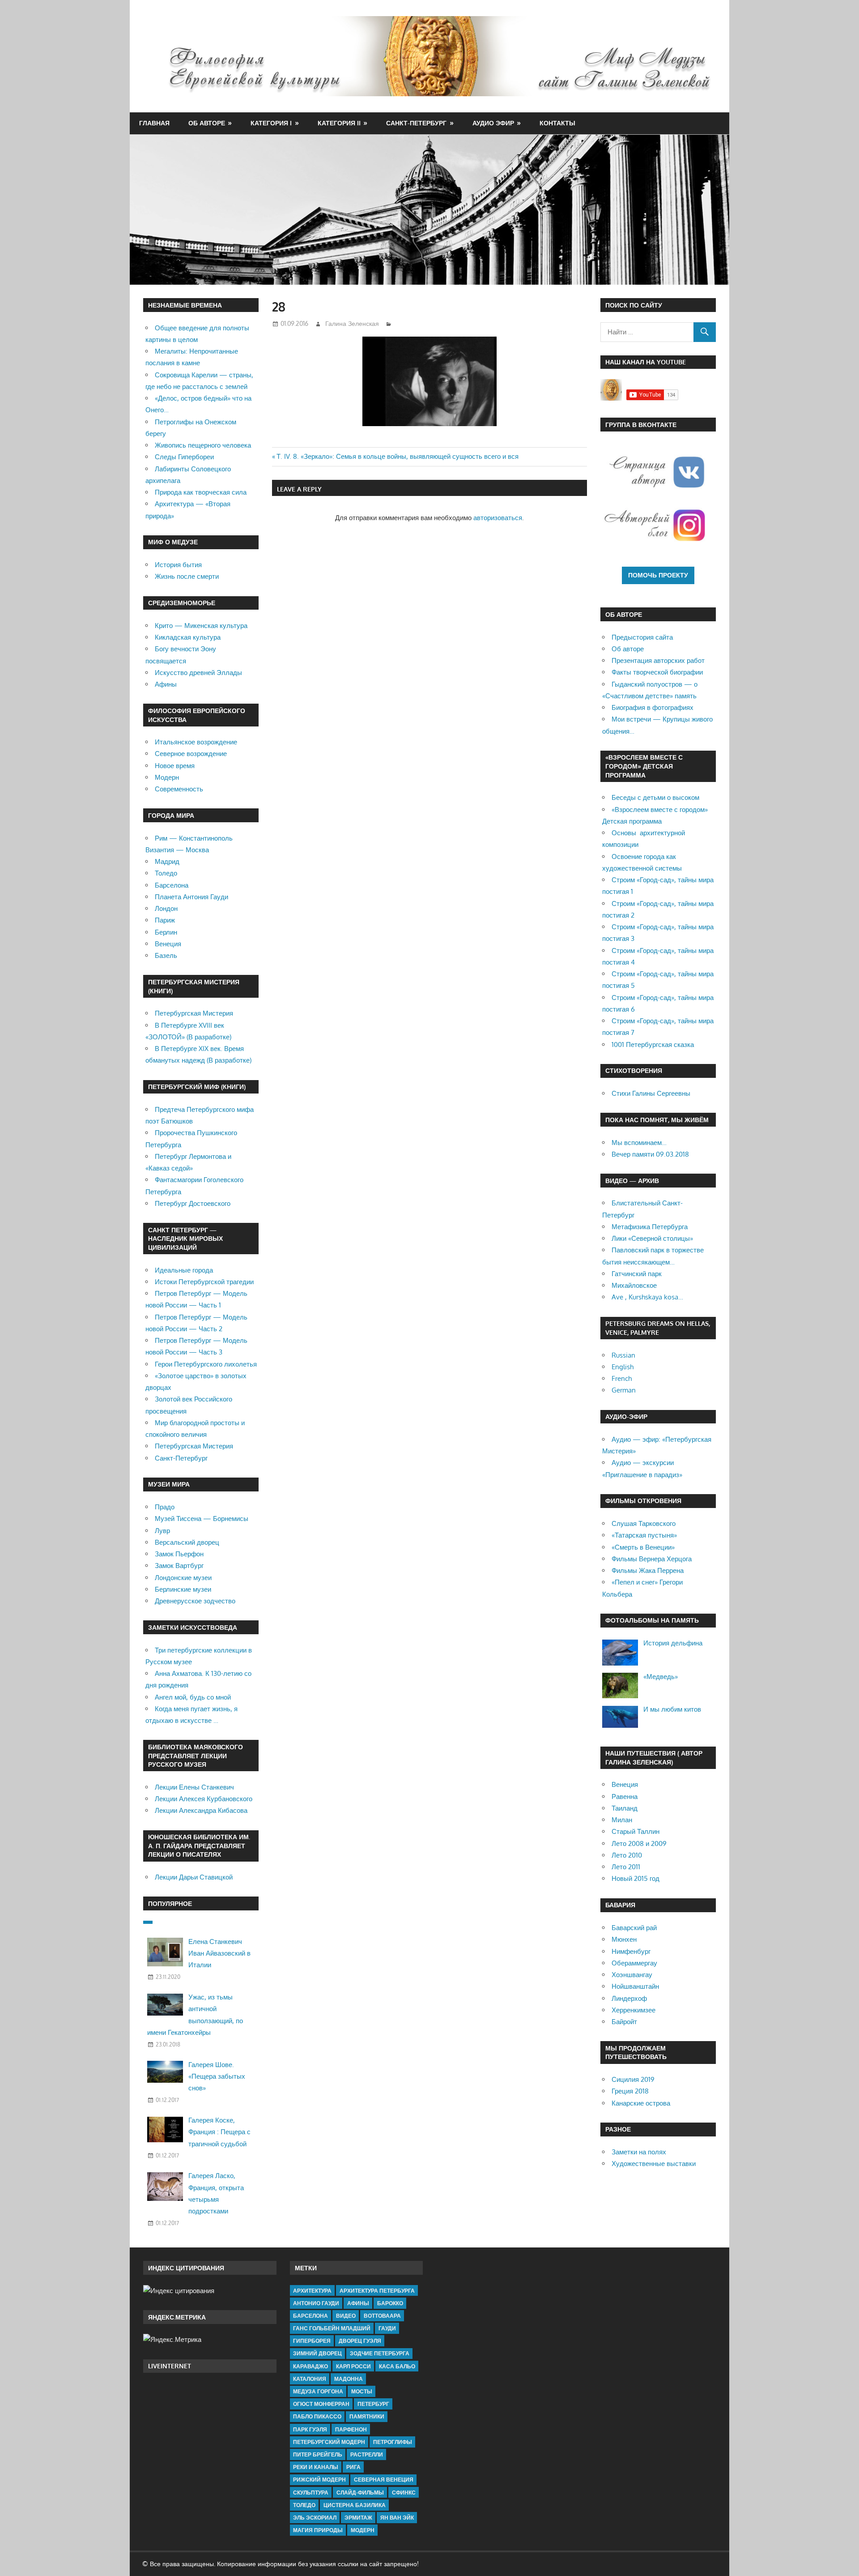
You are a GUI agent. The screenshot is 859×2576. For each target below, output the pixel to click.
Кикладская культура (188, 637)
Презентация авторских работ (658, 660)
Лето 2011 (626, 1867)
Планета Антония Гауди (191, 897)
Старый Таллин (636, 1831)
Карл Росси (353, 2366)
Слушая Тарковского (644, 1523)
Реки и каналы (316, 2467)
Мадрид (167, 861)
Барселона (172, 885)
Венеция (168, 944)
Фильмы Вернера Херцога (652, 1559)
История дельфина (673, 1643)
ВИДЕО (346, 2316)
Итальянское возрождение (196, 742)
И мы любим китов (672, 1709)
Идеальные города (184, 1270)
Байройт (624, 2022)
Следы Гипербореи (184, 457)
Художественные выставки (654, 2164)
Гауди (387, 2328)
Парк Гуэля (310, 2429)
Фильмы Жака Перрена (648, 1570)
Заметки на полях (639, 2152)
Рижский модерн (319, 2480)
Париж (165, 920)
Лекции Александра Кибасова (201, 1810)
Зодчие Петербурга (380, 2353)
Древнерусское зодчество (195, 1601)
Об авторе (207, 123)
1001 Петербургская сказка (653, 1044)
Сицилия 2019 (633, 2079)
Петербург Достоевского (193, 1203)
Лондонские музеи (183, 1578)
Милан (622, 1820)
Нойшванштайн (635, 1986)
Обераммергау (634, 1963)
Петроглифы (393, 2442)
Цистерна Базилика (355, 2505)
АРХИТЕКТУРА (312, 2291)
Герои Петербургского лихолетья (206, 1364)
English (623, 1367)
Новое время (175, 766)
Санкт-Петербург (416, 123)
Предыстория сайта (642, 637)
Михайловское (634, 1285)
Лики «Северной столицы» (652, 1238)
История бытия (178, 565)
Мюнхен (624, 1939)
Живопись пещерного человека (203, 445)
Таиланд (625, 1808)
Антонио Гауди (316, 2303)
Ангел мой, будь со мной (193, 1697)
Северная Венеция (384, 2480)
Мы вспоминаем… (639, 1143)
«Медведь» (661, 1677)
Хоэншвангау (632, 1975)
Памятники (367, 2416)
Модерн (167, 777)
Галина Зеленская (352, 323)
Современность (179, 789)
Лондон (166, 908)
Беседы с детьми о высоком (655, 797)
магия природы (318, 2530)
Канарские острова (641, 2103)
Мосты (362, 2391)
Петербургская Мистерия (194, 1013)
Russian (623, 1355)
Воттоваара (382, 2316)
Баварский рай (634, 1928)
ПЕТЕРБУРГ (373, 2404)
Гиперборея (312, 2341)
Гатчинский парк (637, 1274)
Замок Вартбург (179, 1566)
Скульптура (311, 2493)
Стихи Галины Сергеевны (651, 1093)
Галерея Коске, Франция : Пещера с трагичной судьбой (219, 2132)
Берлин (166, 932)
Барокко (390, 2303)
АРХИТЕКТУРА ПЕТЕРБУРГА (377, 2291)
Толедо (166, 873)
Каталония (310, 2379)
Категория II (339, 123)
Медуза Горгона (318, 2391)
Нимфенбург (631, 1951)
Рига (353, 2467)
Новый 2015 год (636, 1878)
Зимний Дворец (317, 2353)
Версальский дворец (187, 1542)
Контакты (557, 123)
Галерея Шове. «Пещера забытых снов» (217, 2076)
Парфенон (351, 2429)
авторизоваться (498, 518)
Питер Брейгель (318, 2454)
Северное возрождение (191, 754)
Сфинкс (404, 2493)
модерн (363, 2530)
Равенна (625, 1796)
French (622, 1378)
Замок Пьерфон (179, 1554)
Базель (166, 955)
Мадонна (349, 2379)
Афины (166, 684)
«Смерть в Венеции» (643, 1547)
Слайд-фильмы (360, 2493)
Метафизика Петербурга (650, 1227)
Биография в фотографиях (653, 707)
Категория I (271, 123)
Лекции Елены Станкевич (194, 1787)
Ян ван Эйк (397, 2518)
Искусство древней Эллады (198, 673)
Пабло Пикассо (317, 2416)
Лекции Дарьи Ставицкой (194, 1877)
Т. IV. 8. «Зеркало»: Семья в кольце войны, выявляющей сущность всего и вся (398, 456)
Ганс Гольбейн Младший (332, 2328)
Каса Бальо (397, 2366)
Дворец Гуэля (360, 2341)
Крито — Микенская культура (201, 626)
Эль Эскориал (315, 2518)
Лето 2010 (627, 1855)
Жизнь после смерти (187, 576)
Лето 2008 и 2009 (639, 1843)
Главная (154, 123)
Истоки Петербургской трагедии (204, 1282)
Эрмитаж (358, 2518)
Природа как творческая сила (201, 492)
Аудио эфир (493, 123)
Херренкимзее (634, 2010)
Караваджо (310, 2366)
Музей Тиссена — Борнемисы (202, 1519)
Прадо (165, 1507)
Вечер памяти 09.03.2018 (650, 1154)
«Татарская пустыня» (644, 1535)
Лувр (162, 1531)
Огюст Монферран (321, 2404)
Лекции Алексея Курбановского (204, 1799)
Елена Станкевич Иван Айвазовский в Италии (219, 1953)
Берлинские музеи (183, 1589)
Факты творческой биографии (657, 672)
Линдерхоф (629, 1998)
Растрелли (367, 2454)
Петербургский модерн (329, 2442)
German (624, 1390)
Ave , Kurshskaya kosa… (647, 1297)
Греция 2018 (630, 2091)
